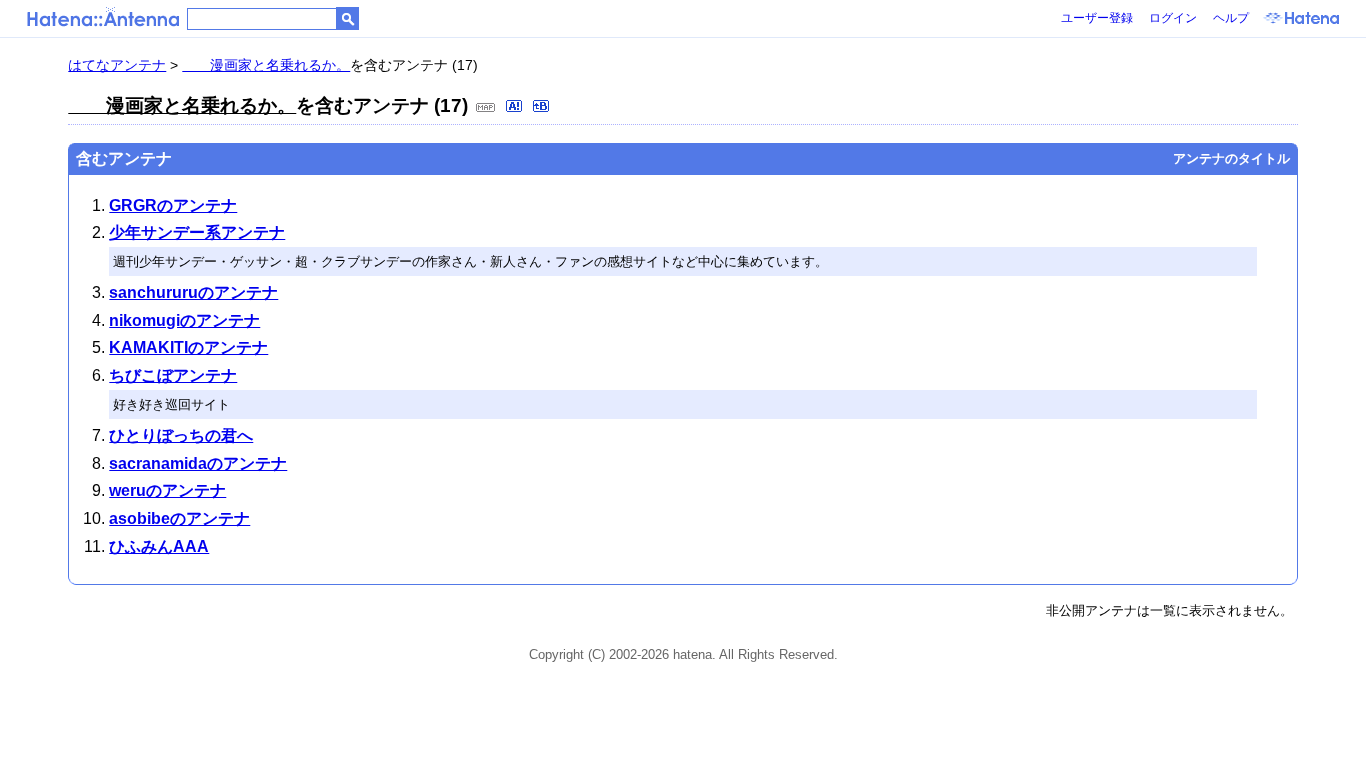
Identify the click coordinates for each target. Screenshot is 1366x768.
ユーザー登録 (1097, 18)
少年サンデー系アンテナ (197, 232)
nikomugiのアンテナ (184, 320)
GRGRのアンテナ (173, 205)
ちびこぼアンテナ (173, 375)
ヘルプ (1231, 18)
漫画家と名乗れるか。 (266, 65)
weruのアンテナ (167, 490)
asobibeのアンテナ (179, 518)
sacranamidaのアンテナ (198, 463)
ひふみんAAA (159, 546)
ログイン (1173, 18)
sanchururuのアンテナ (193, 292)
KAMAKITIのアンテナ (188, 347)
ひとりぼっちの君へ (181, 435)
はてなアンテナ (117, 65)
